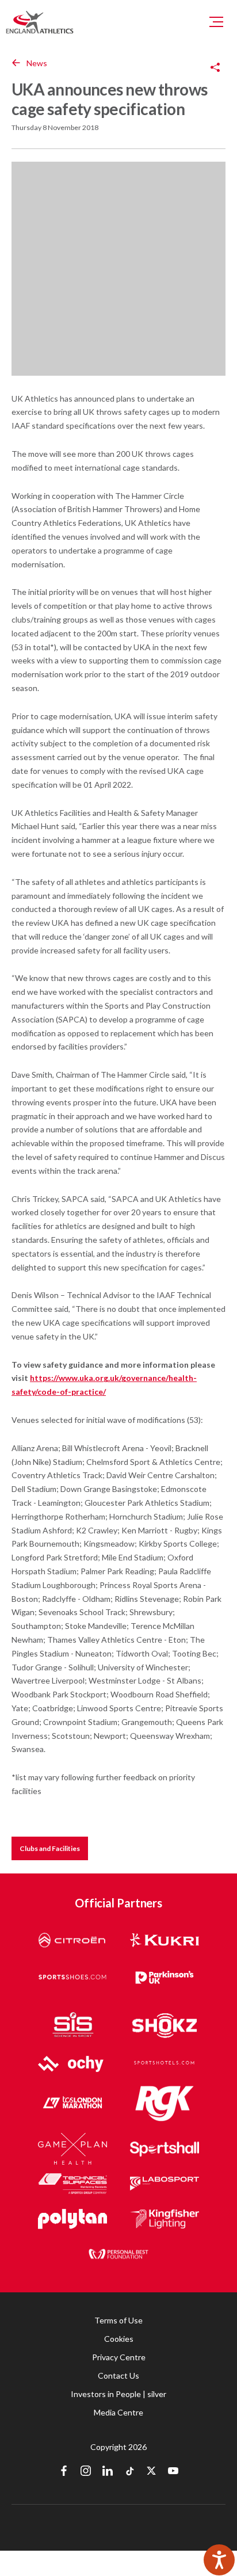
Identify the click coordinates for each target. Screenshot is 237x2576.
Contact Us (118, 2375)
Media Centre (118, 2412)
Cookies (119, 2339)
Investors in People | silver (118, 2394)
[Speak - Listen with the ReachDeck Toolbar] (219, 2560)
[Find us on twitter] (151, 2472)
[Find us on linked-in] (108, 2472)
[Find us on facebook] (64, 2472)
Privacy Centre (119, 2357)
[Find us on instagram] (86, 2472)
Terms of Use (118, 2320)
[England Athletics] (40, 22)
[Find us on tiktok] (129, 2472)
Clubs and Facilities (50, 1848)
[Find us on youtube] (173, 2472)
